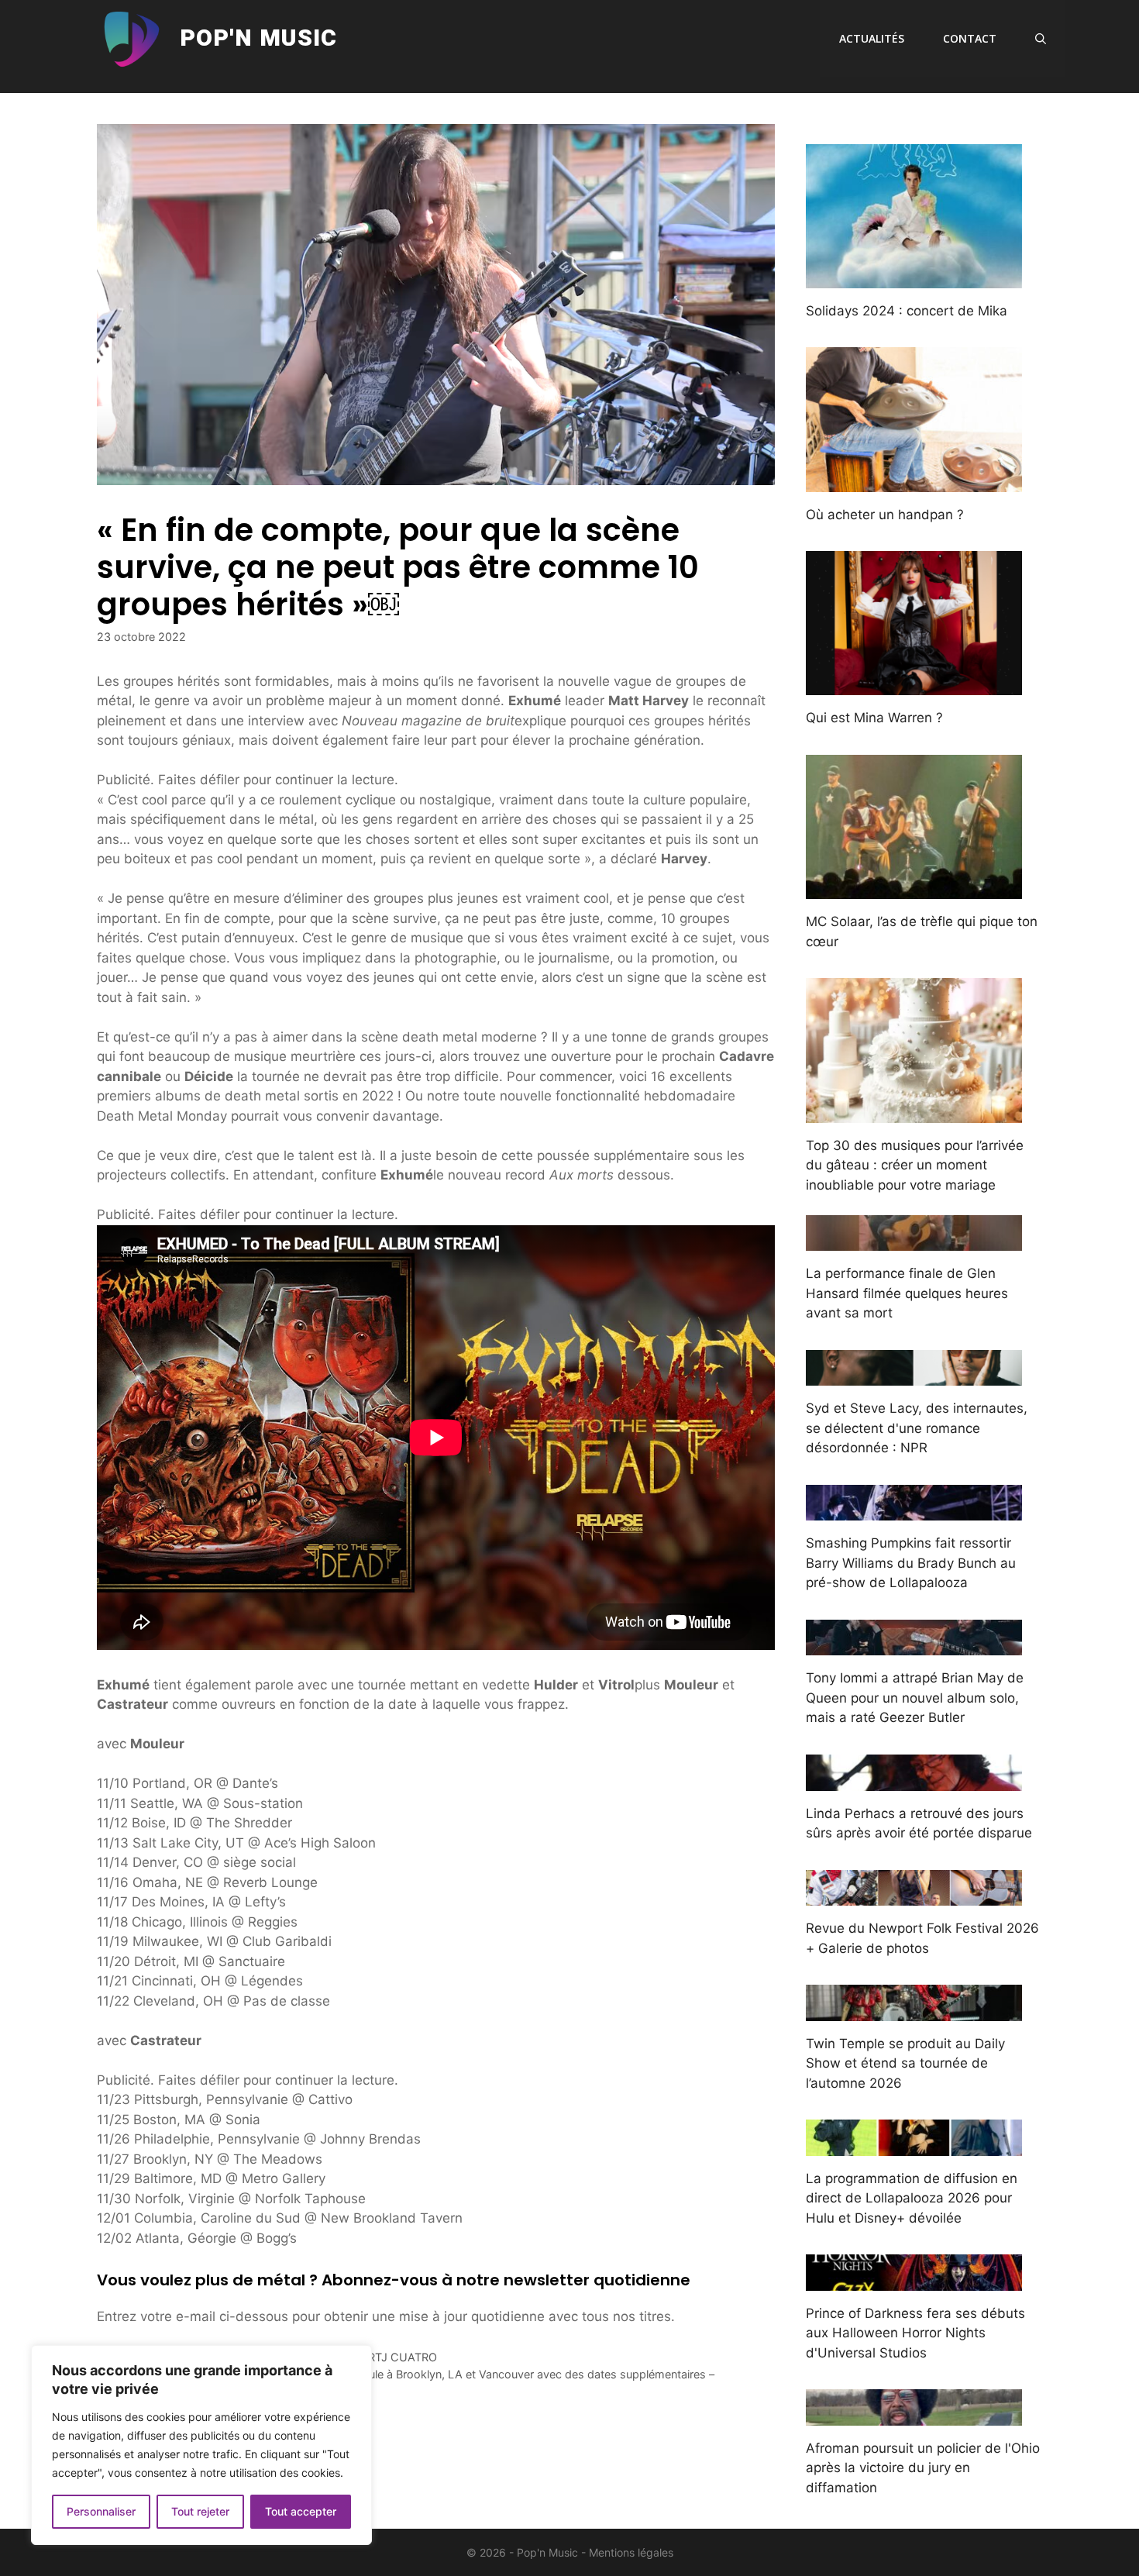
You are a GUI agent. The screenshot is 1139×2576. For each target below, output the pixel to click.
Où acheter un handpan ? (885, 515)
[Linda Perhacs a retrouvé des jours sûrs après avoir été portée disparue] (914, 1780)
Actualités (872, 38)
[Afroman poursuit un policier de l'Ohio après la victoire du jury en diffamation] (914, 2415)
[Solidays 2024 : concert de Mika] (914, 277)
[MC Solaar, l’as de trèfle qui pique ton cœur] (914, 889)
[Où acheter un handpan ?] (914, 481)
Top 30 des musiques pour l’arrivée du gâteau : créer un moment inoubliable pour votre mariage (915, 1165)
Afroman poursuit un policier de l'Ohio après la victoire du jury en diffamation (923, 2468)
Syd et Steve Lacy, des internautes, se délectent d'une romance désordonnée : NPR (917, 1428)
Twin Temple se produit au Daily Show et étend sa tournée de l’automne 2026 (905, 2063)
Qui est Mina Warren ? (874, 718)
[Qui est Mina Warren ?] (914, 685)
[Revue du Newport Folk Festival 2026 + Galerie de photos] (914, 1896)
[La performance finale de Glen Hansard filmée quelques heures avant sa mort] (914, 1241)
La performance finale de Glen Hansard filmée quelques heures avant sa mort (907, 1293)
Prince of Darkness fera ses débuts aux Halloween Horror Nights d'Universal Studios (915, 2333)
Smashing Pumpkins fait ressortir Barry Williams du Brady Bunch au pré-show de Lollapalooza (911, 1563)
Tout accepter (301, 2511)
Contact (970, 38)
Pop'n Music (258, 39)
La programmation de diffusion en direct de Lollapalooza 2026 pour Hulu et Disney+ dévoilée (912, 2198)
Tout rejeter (200, 2511)
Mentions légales (631, 2552)
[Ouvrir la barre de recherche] (1041, 39)
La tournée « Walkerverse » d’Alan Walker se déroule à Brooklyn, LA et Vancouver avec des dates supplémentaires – (415, 2374)
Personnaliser (101, 2511)
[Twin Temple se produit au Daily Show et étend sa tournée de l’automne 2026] (914, 2010)
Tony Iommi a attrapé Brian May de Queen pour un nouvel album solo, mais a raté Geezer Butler (915, 1698)
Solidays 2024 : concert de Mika (907, 311)
